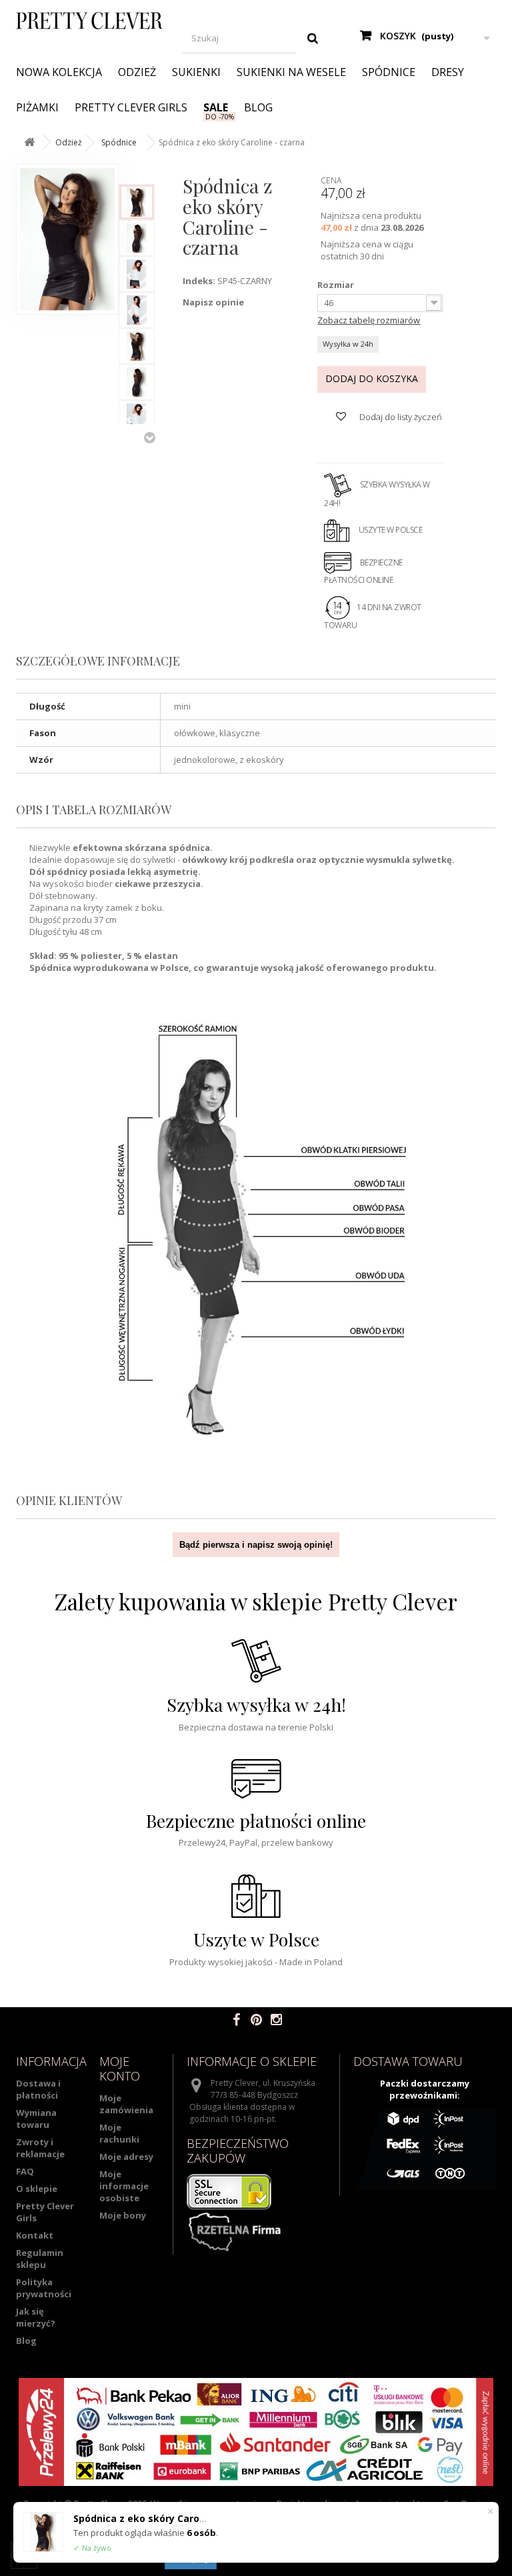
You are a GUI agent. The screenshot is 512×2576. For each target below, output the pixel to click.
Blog (258, 107)
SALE (216, 107)
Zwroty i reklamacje (40, 2148)
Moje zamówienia (126, 2104)
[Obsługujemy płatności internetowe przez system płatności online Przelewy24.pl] (256, 2432)
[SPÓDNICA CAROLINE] (137, 202)
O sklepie (37, 2189)
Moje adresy (126, 2157)
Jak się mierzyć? (36, 2317)
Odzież (137, 72)
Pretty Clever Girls (131, 107)
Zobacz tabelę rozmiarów (369, 320)
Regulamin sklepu (40, 2259)
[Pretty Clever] (89, 21)
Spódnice (389, 72)
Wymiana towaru (36, 2119)
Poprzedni (149, 171)
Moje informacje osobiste (124, 2186)
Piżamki (37, 107)
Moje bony (123, 2215)
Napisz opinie (213, 302)
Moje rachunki (119, 2133)
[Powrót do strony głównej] (29, 142)
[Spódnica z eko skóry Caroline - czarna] (137, 346)
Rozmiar (337, 285)
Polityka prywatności (44, 2288)
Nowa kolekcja (59, 72)
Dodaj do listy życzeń (400, 417)
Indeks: (199, 281)
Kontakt (35, 2235)
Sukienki (196, 72)
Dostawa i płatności (38, 2089)
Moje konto (120, 2069)
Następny (149, 437)
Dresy (448, 72)
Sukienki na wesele (291, 72)
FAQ (25, 2171)
